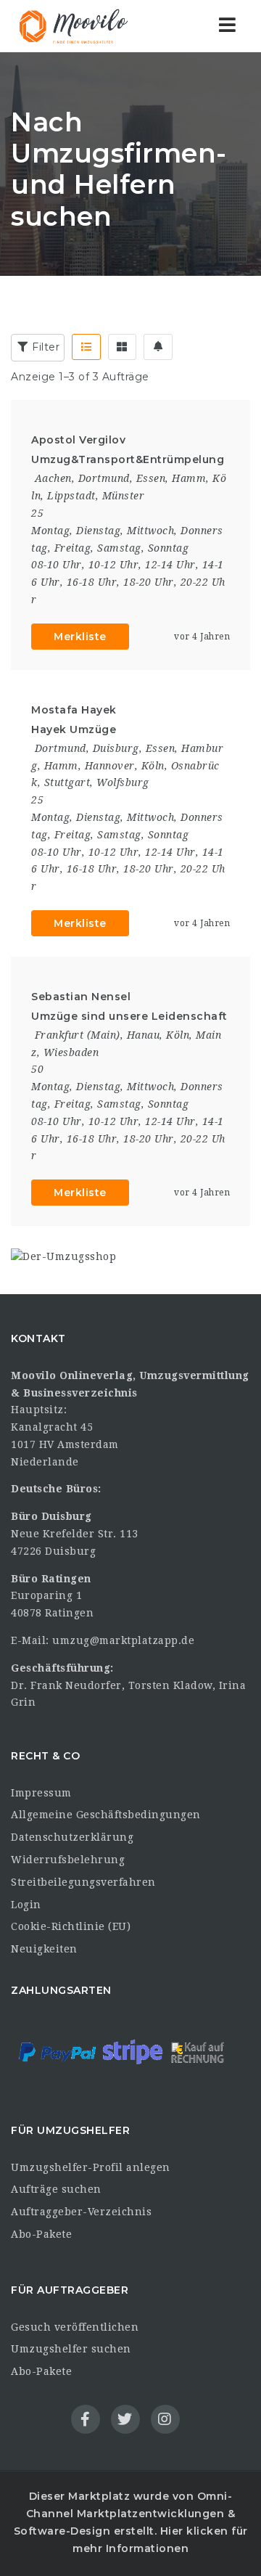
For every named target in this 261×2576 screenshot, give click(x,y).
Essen (151, 478)
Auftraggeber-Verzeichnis (81, 2212)
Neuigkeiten (44, 1949)
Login (26, 1905)
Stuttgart (67, 782)
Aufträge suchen (56, 2189)
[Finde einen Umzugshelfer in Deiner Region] (72, 26)
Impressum (41, 1793)
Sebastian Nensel (81, 997)
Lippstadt (71, 496)
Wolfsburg (123, 782)
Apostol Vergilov (78, 440)
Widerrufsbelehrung (68, 1860)
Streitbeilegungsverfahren (83, 1882)
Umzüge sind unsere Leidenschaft (129, 1016)
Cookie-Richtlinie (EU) (71, 1926)
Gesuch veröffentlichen (75, 2327)
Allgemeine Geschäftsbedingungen (106, 1815)
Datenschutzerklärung (72, 1837)
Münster (124, 496)
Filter (45, 347)
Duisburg (116, 748)
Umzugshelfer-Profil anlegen (91, 2167)
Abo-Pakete (41, 2234)
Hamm (189, 478)
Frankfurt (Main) (78, 1035)
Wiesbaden (71, 1052)
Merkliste (80, 637)
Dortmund (104, 478)
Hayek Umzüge (74, 729)
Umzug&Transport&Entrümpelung (128, 459)
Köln (153, 766)
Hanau (144, 1035)
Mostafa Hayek (74, 710)
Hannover (110, 766)
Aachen (53, 478)
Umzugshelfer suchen (71, 2349)
